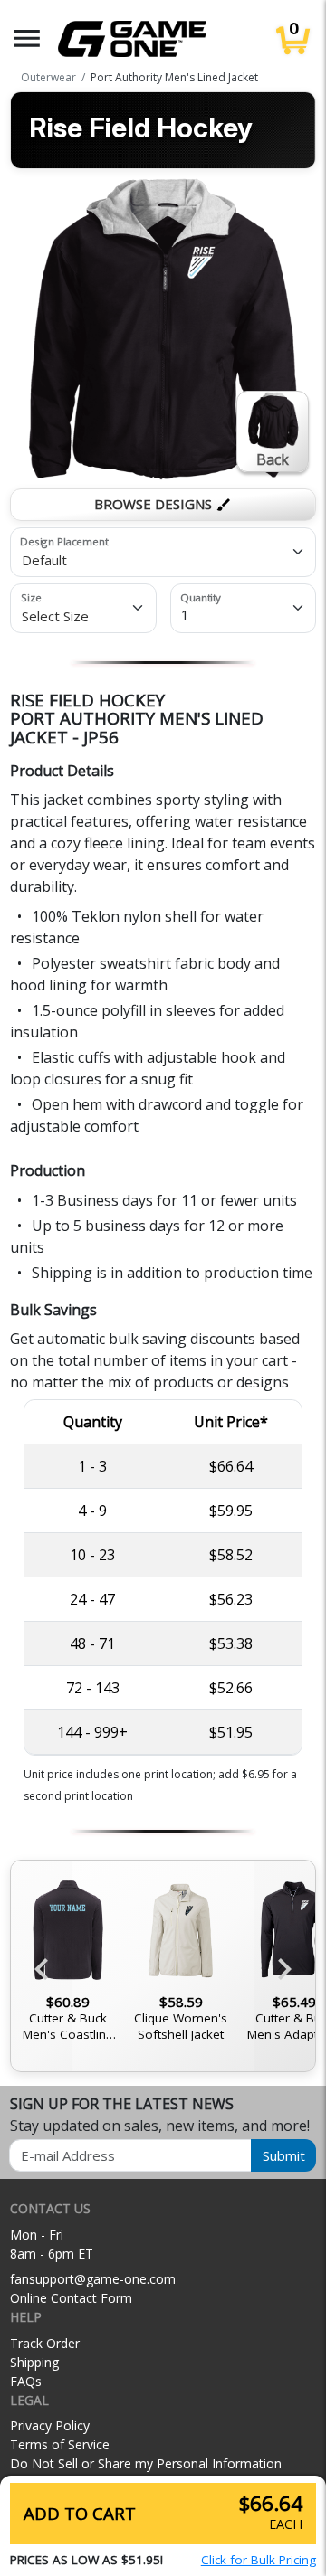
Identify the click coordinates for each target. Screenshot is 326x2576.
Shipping (34, 2362)
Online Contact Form (71, 2298)
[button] (27, 38)
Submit (284, 2155)
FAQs (26, 2381)
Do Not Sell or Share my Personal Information (146, 2463)
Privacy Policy (50, 2425)
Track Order (45, 2343)
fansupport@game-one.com (93, 2279)
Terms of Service (60, 2444)
